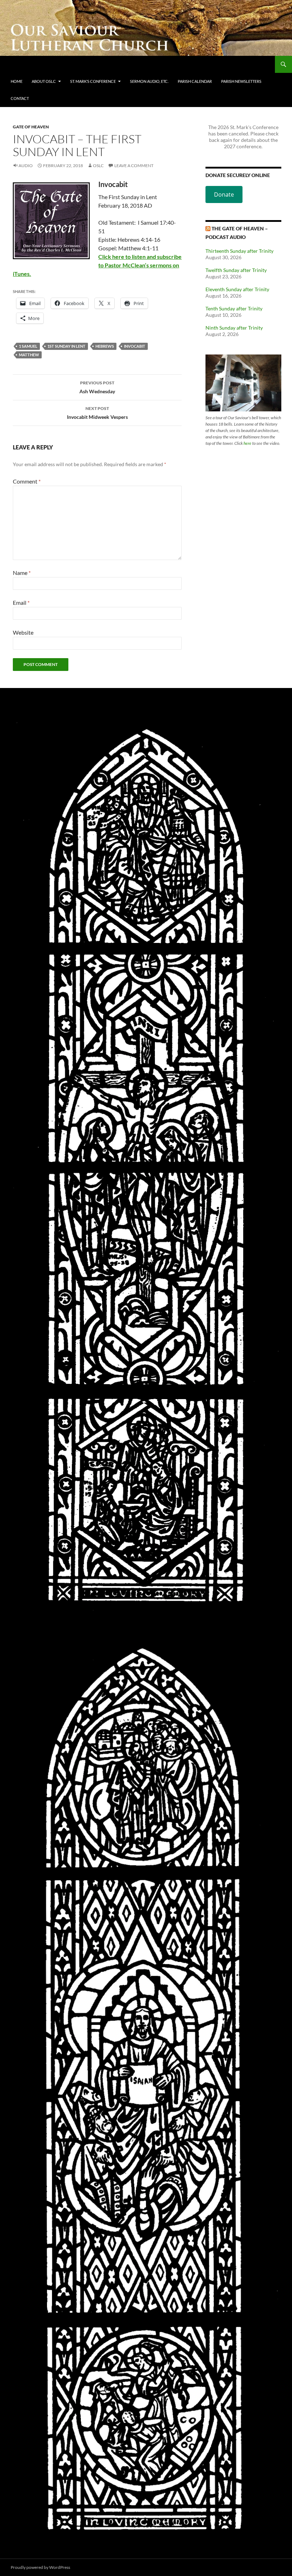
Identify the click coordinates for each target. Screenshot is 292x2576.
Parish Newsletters (241, 81)
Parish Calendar (195, 81)
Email (21, 602)
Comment (27, 481)
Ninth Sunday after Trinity (234, 328)
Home (17, 81)
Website (23, 632)
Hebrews (105, 346)
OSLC (98, 166)
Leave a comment (134, 166)
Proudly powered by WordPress (40, 2567)
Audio (26, 166)
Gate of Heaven (31, 127)
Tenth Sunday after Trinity (234, 308)
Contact (20, 98)
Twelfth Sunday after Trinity (236, 270)
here (247, 443)
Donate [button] (224, 194)
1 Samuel (28, 346)
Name (22, 573)
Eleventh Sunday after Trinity (237, 289)
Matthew (29, 355)
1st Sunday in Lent (66, 346)
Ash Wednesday (97, 387)
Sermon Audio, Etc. (149, 81)
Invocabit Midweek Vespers (97, 413)
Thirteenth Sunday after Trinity (239, 251)
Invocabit (135, 346)
